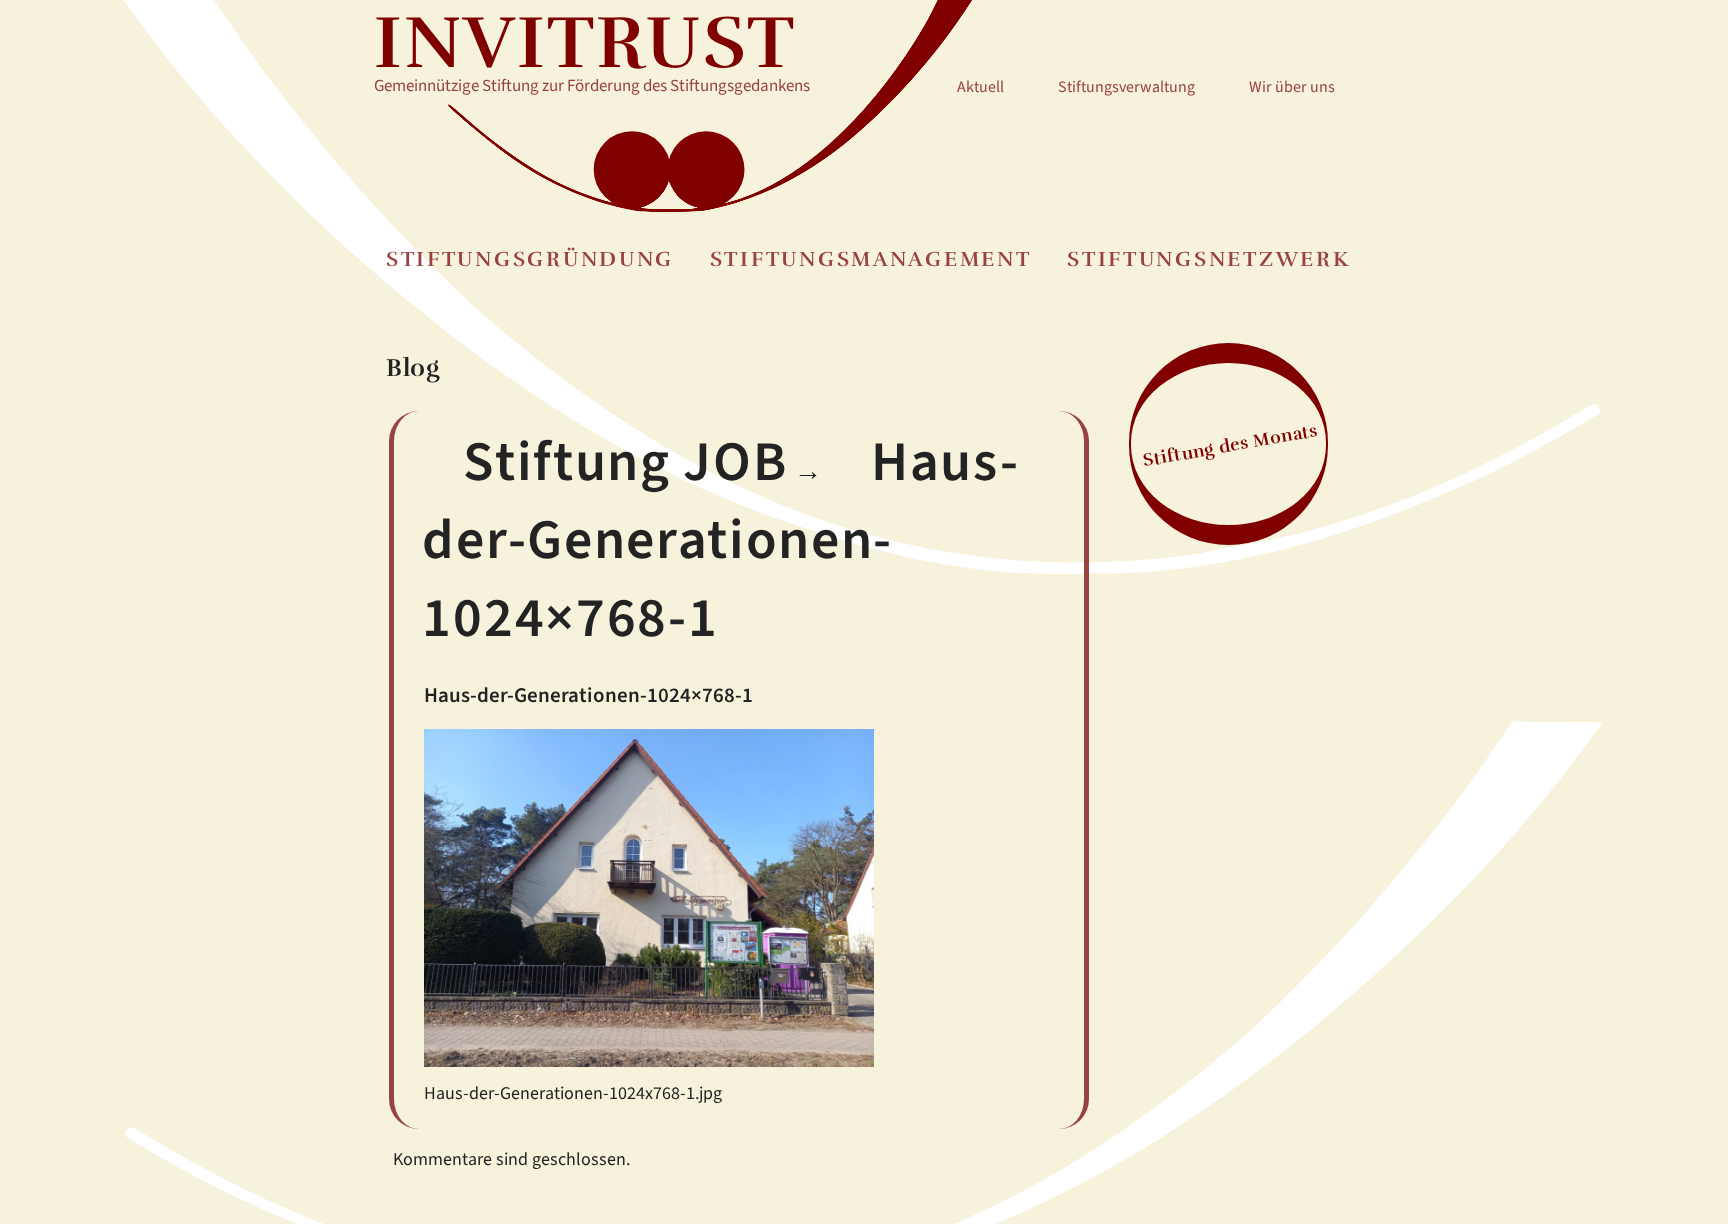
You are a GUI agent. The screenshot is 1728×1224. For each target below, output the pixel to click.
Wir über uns (1292, 87)
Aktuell (980, 87)
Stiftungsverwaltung (1126, 87)
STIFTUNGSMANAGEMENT (871, 259)
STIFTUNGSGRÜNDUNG (530, 259)
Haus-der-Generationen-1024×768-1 (720, 541)
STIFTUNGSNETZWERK (1208, 259)
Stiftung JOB (625, 462)
